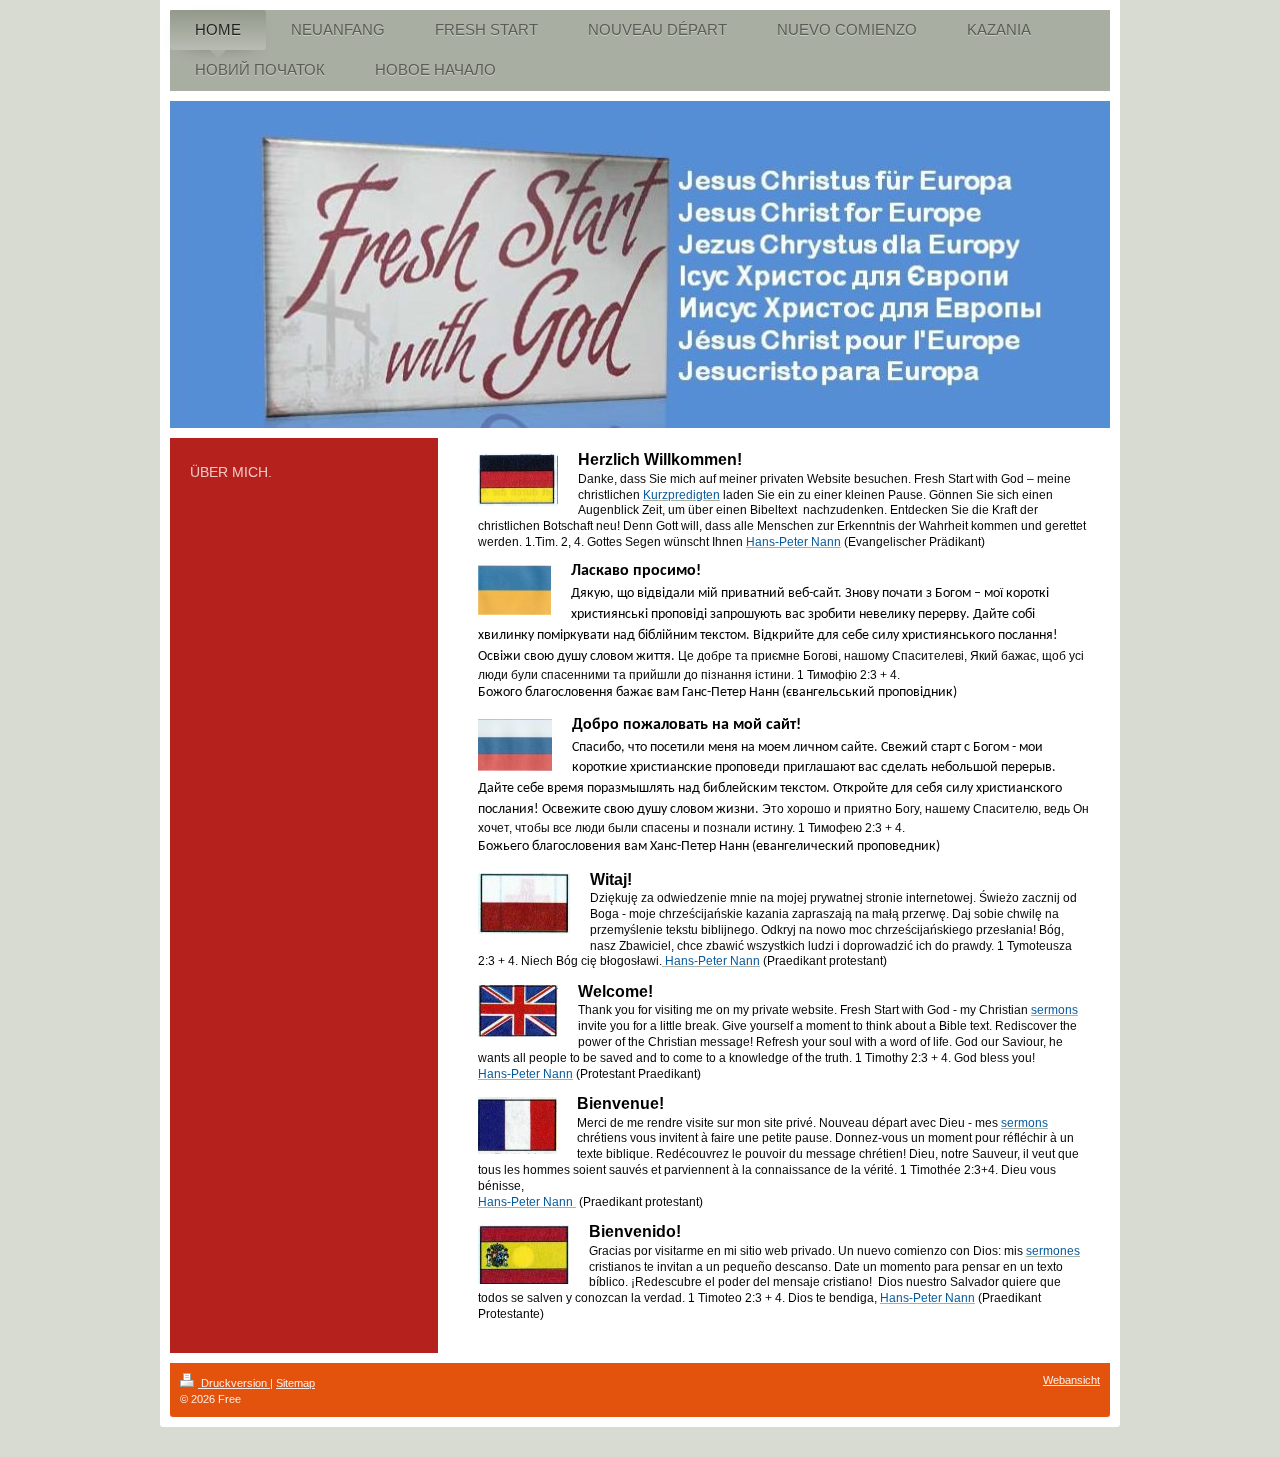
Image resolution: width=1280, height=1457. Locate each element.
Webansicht (1071, 1380)
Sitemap (295, 1383)
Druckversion (234, 1383)
